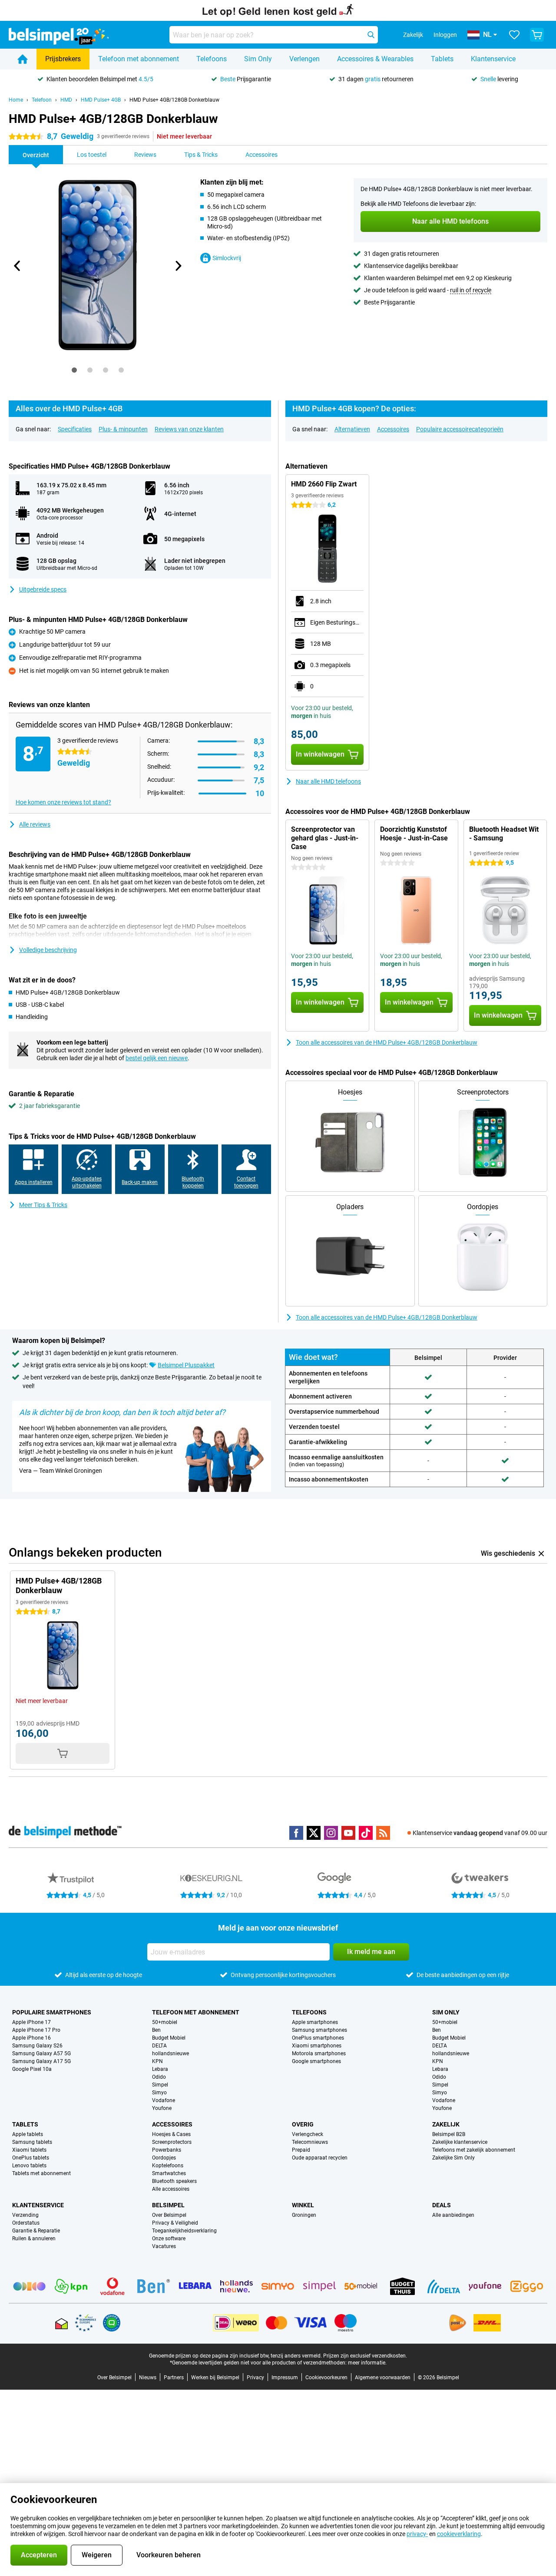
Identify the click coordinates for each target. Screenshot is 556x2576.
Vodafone (164, 2100)
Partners (174, 2378)
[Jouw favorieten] (514, 35)
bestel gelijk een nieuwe (157, 1058)
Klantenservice (493, 59)
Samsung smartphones (319, 2030)
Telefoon (42, 100)
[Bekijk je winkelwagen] (537, 35)
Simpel (160, 2085)
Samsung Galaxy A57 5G (41, 2054)
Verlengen (304, 59)
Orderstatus (26, 2223)
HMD (66, 100)
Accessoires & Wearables (375, 59)
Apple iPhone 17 (31, 2022)
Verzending (25, 2215)
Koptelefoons (168, 2166)
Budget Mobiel (169, 2038)
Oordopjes (164, 2158)
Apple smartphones (315, 2022)
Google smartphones (316, 2061)
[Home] (23, 59)
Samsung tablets (32, 2142)
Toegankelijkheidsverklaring (184, 2231)
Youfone (162, 2108)
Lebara (160, 2069)
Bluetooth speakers (174, 2181)
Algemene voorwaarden (383, 2378)
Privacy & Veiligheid (175, 2223)
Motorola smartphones (319, 2054)
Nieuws (148, 2378)
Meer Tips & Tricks (43, 1205)
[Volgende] (178, 266)
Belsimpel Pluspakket (186, 1365)
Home (16, 100)
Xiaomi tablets (29, 2150)
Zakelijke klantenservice (460, 2142)
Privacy (255, 2378)
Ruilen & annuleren (34, 2239)
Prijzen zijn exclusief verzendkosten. (365, 2356)
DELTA (159, 2046)
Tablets (442, 59)
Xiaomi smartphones (317, 2046)
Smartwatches (169, 2173)
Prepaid (301, 2150)
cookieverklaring (459, 2534)
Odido (159, 2077)
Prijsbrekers (63, 59)
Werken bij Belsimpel (215, 2378)
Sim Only (258, 59)
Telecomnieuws (310, 2142)
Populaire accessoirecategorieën (460, 429)
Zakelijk (446, 2124)
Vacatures (164, 2246)
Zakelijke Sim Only (453, 2158)
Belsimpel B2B (449, 2134)
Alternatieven (352, 429)
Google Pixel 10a (32, 2069)
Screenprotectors (172, 2142)
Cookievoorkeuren (326, 2378)
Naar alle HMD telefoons (328, 781)
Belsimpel (168, 2205)
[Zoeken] (371, 35)
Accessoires (393, 429)
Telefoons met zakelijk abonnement (474, 2150)
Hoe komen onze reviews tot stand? (63, 802)
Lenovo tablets (29, 2166)
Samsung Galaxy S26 (37, 2046)
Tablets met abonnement (41, 2173)
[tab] (74, 370)
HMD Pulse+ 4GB (101, 100)
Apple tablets (28, 2134)
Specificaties (75, 429)
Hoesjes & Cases (171, 2134)
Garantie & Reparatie (36, 2231)
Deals (442, 2205)
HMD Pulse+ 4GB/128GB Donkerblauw (174, 100)
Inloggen (445, 35)
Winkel (303, 2205)
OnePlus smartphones (318, 2038)
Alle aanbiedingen (453, 2215)
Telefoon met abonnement (139, 59)
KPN (157, 2061)
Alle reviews (35, 824)
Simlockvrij (227, 258)
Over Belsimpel (169, 2215)
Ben (156, 2030)
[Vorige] (17, 266)
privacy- (417, 2534)
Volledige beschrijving (48, 950)
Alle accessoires (171, 2189)
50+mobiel (165, 2022)
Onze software (169, 2239)
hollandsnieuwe (170, 2054)
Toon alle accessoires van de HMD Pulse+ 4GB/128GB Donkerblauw (387, 1042)
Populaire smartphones (52, 2012)
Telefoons (212, 59)
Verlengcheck (308, 2134)
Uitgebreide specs (43, 589)
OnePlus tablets (31, 2158)
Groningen (304, 2215)
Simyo (159, 2093)
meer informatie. (367, 2363)
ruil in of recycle (471, 290)
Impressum (285, 2378)
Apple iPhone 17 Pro (36, 2030)
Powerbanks (167, 2150)
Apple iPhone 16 (31, 2038)
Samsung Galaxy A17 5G (41, 2061)
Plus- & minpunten (123, 429)
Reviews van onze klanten (189, 429)
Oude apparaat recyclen (320, 2158)
